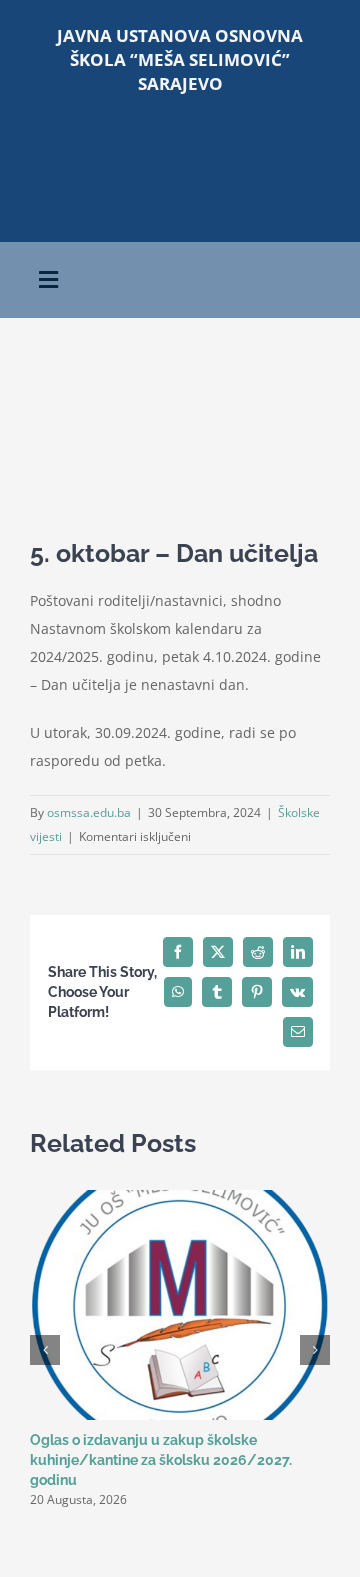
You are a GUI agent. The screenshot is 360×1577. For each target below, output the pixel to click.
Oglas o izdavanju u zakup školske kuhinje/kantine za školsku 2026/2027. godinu (161, 1460)
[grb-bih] (257, 137)
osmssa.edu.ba (89, 812)
